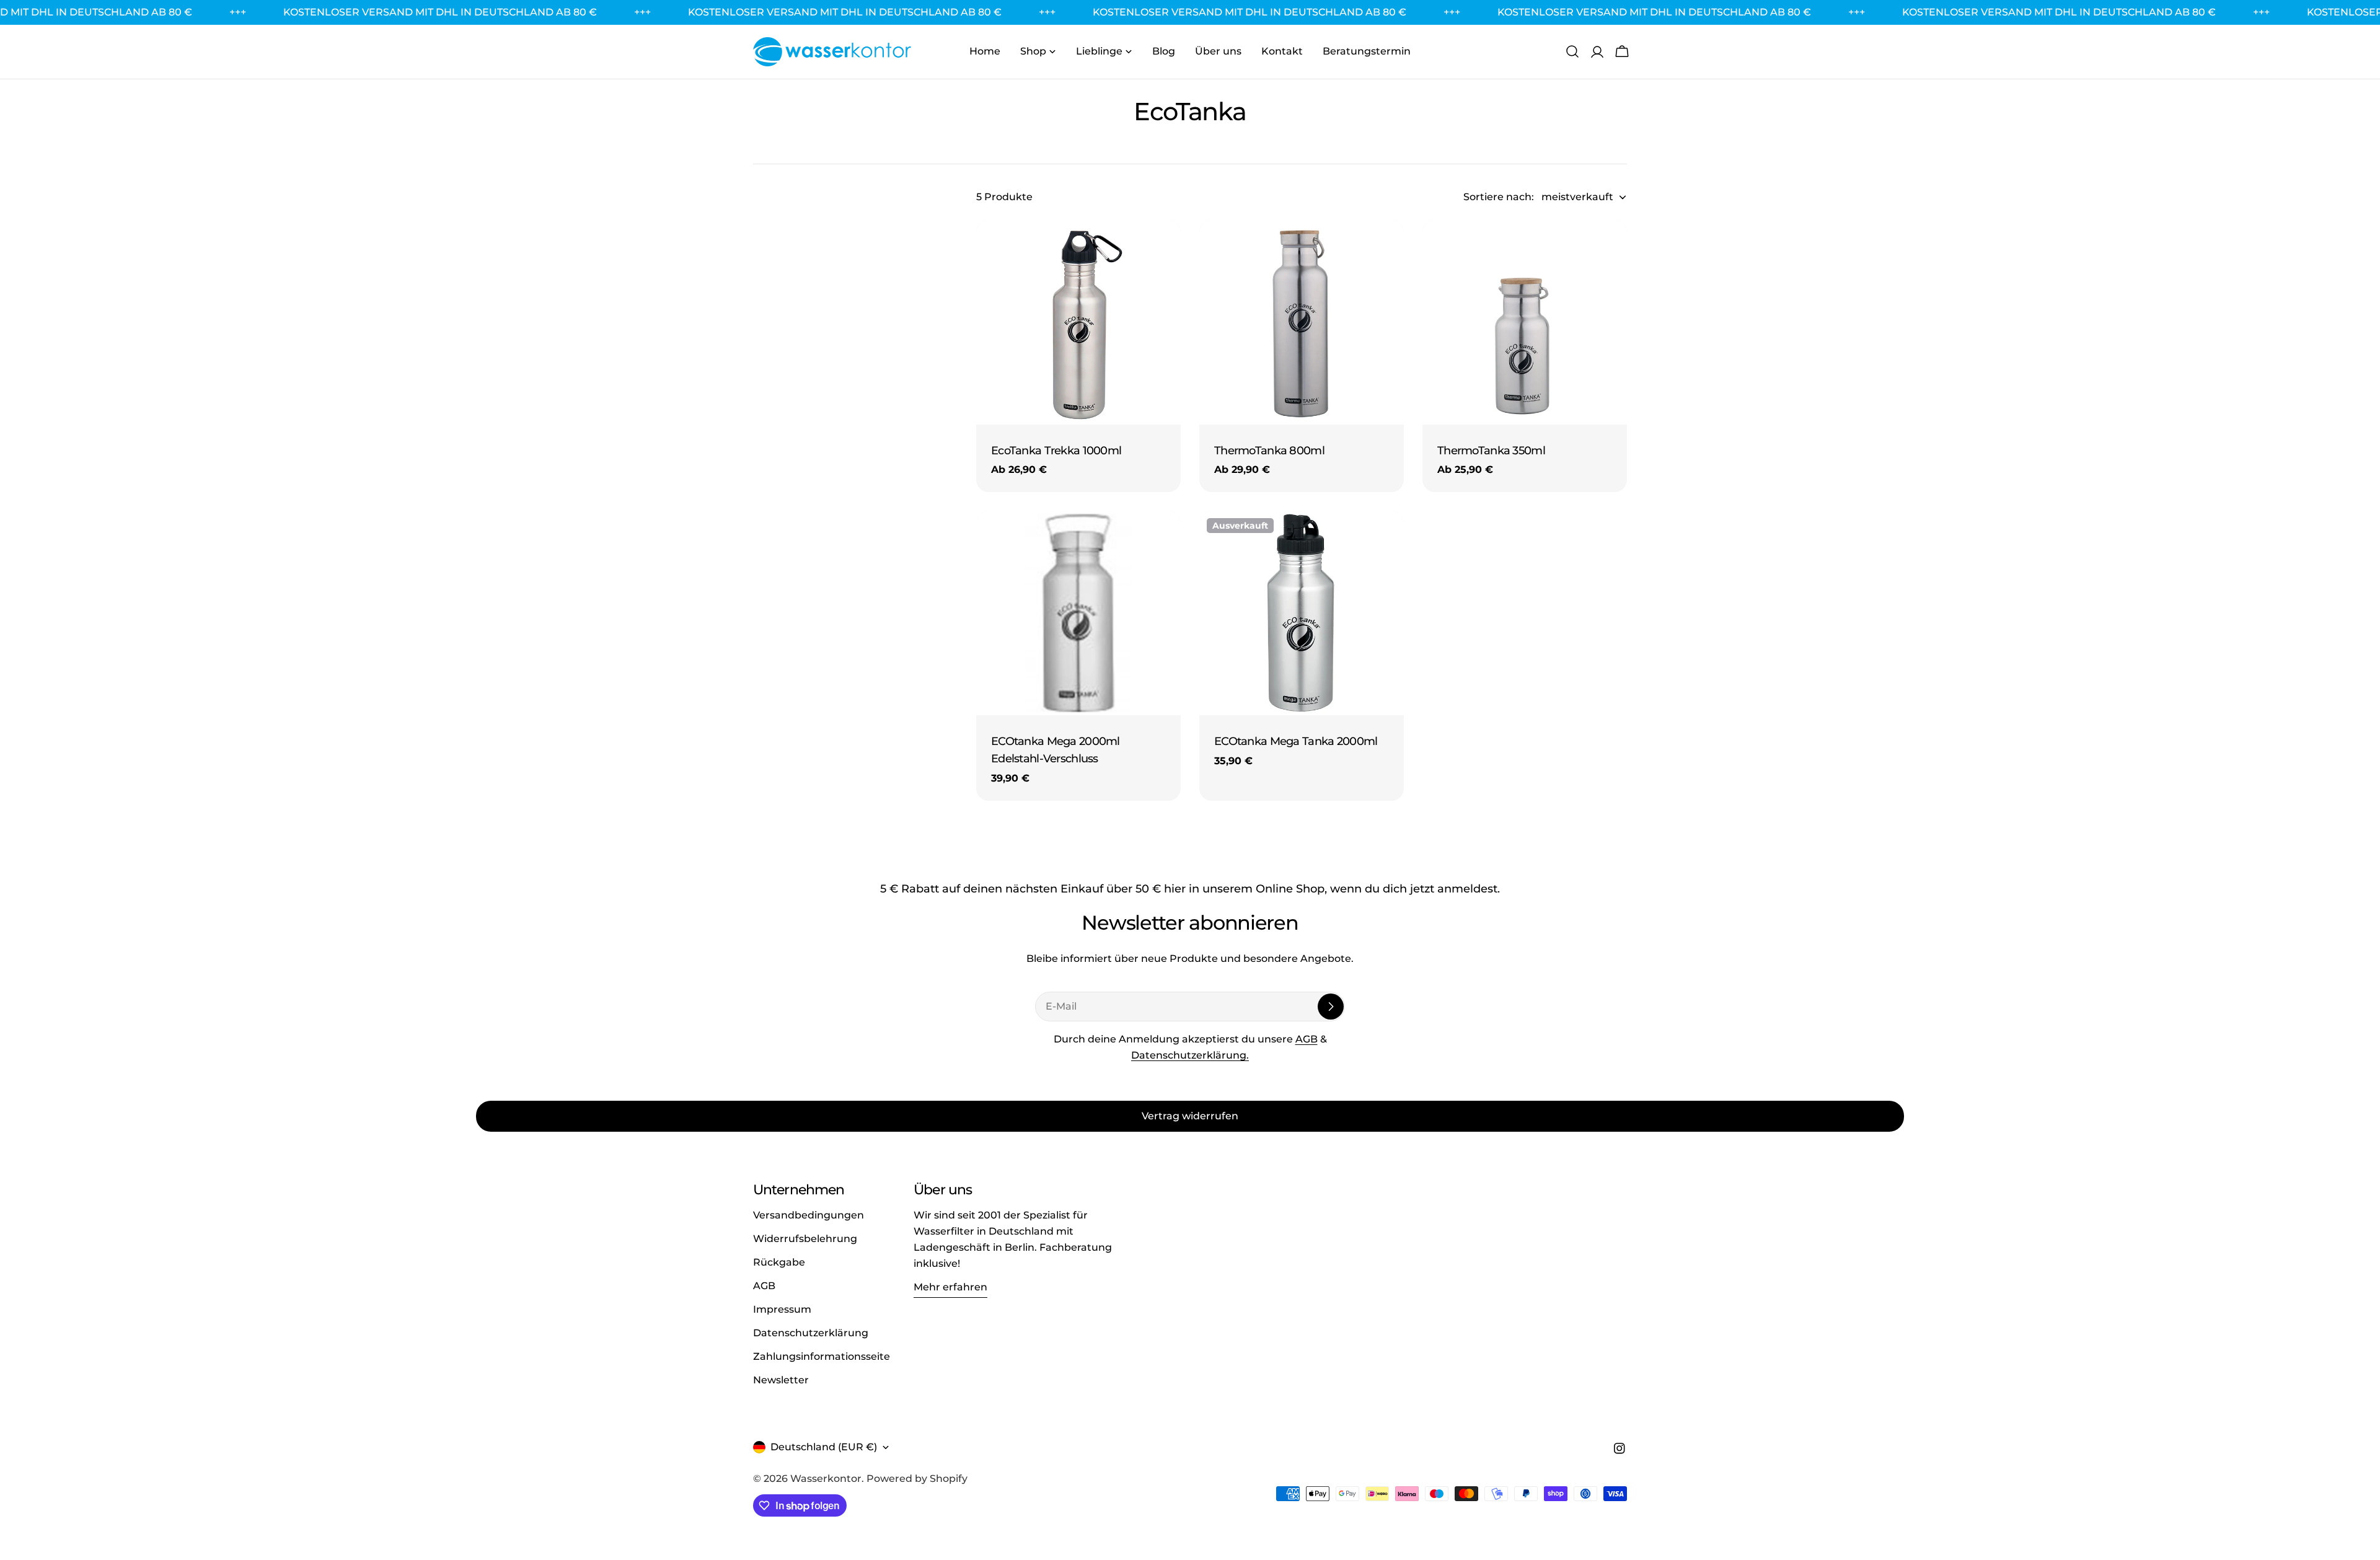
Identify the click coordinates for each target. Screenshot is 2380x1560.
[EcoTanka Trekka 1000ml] (1078, 322)
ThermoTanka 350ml (1491, 450)
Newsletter (781, 1380)
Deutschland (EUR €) (824, 1447)
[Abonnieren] (1331, 1007)
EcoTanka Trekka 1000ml (1056, 450)
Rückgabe (779, 1262)
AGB (1307, 1039)
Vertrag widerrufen (1190, 1116)
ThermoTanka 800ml (1269, 450)
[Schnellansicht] (1163, 247)
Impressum (782, 1309)
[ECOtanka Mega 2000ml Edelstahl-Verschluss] (1078, 613)
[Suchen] (1572, 51)
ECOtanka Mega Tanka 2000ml (1296, 741)
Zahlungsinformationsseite (822, 1356)
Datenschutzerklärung (811, 1333)
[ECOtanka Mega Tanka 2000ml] (1302, 613)
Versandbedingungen (809, 1215)
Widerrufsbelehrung (805, 1239)
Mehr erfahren (950, 1287)
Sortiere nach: (1499, 197)
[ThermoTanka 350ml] (1525, 322)
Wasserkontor (826, 1478)
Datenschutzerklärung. (1190, 1055)
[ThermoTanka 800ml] (1302, 322)
